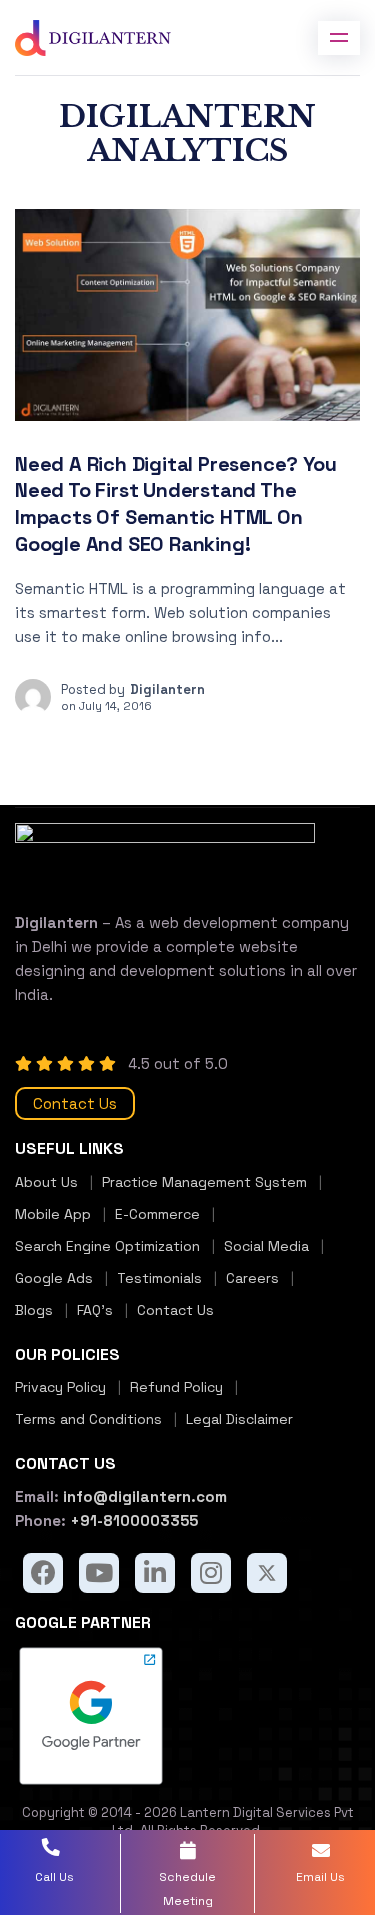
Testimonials (159, 1278)
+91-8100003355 (132, 1520)
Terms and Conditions (88, 1419)
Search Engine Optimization (107, 1246)
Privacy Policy (60, 1387)
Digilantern (167, 689)
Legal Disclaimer (239, 1419)
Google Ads (54, 1278)
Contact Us (75, 1103)
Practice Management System (204, 1182)
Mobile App (53, 1214)
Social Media (266, 1246)
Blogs (34, 1310)
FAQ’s (95, 1310)
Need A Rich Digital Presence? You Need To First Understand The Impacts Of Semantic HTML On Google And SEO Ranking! (175, 504)
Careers (252, 1278)
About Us (46, 1182)
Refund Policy (176, 1387)
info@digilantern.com (143, 1496)
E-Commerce (157, 1214)
